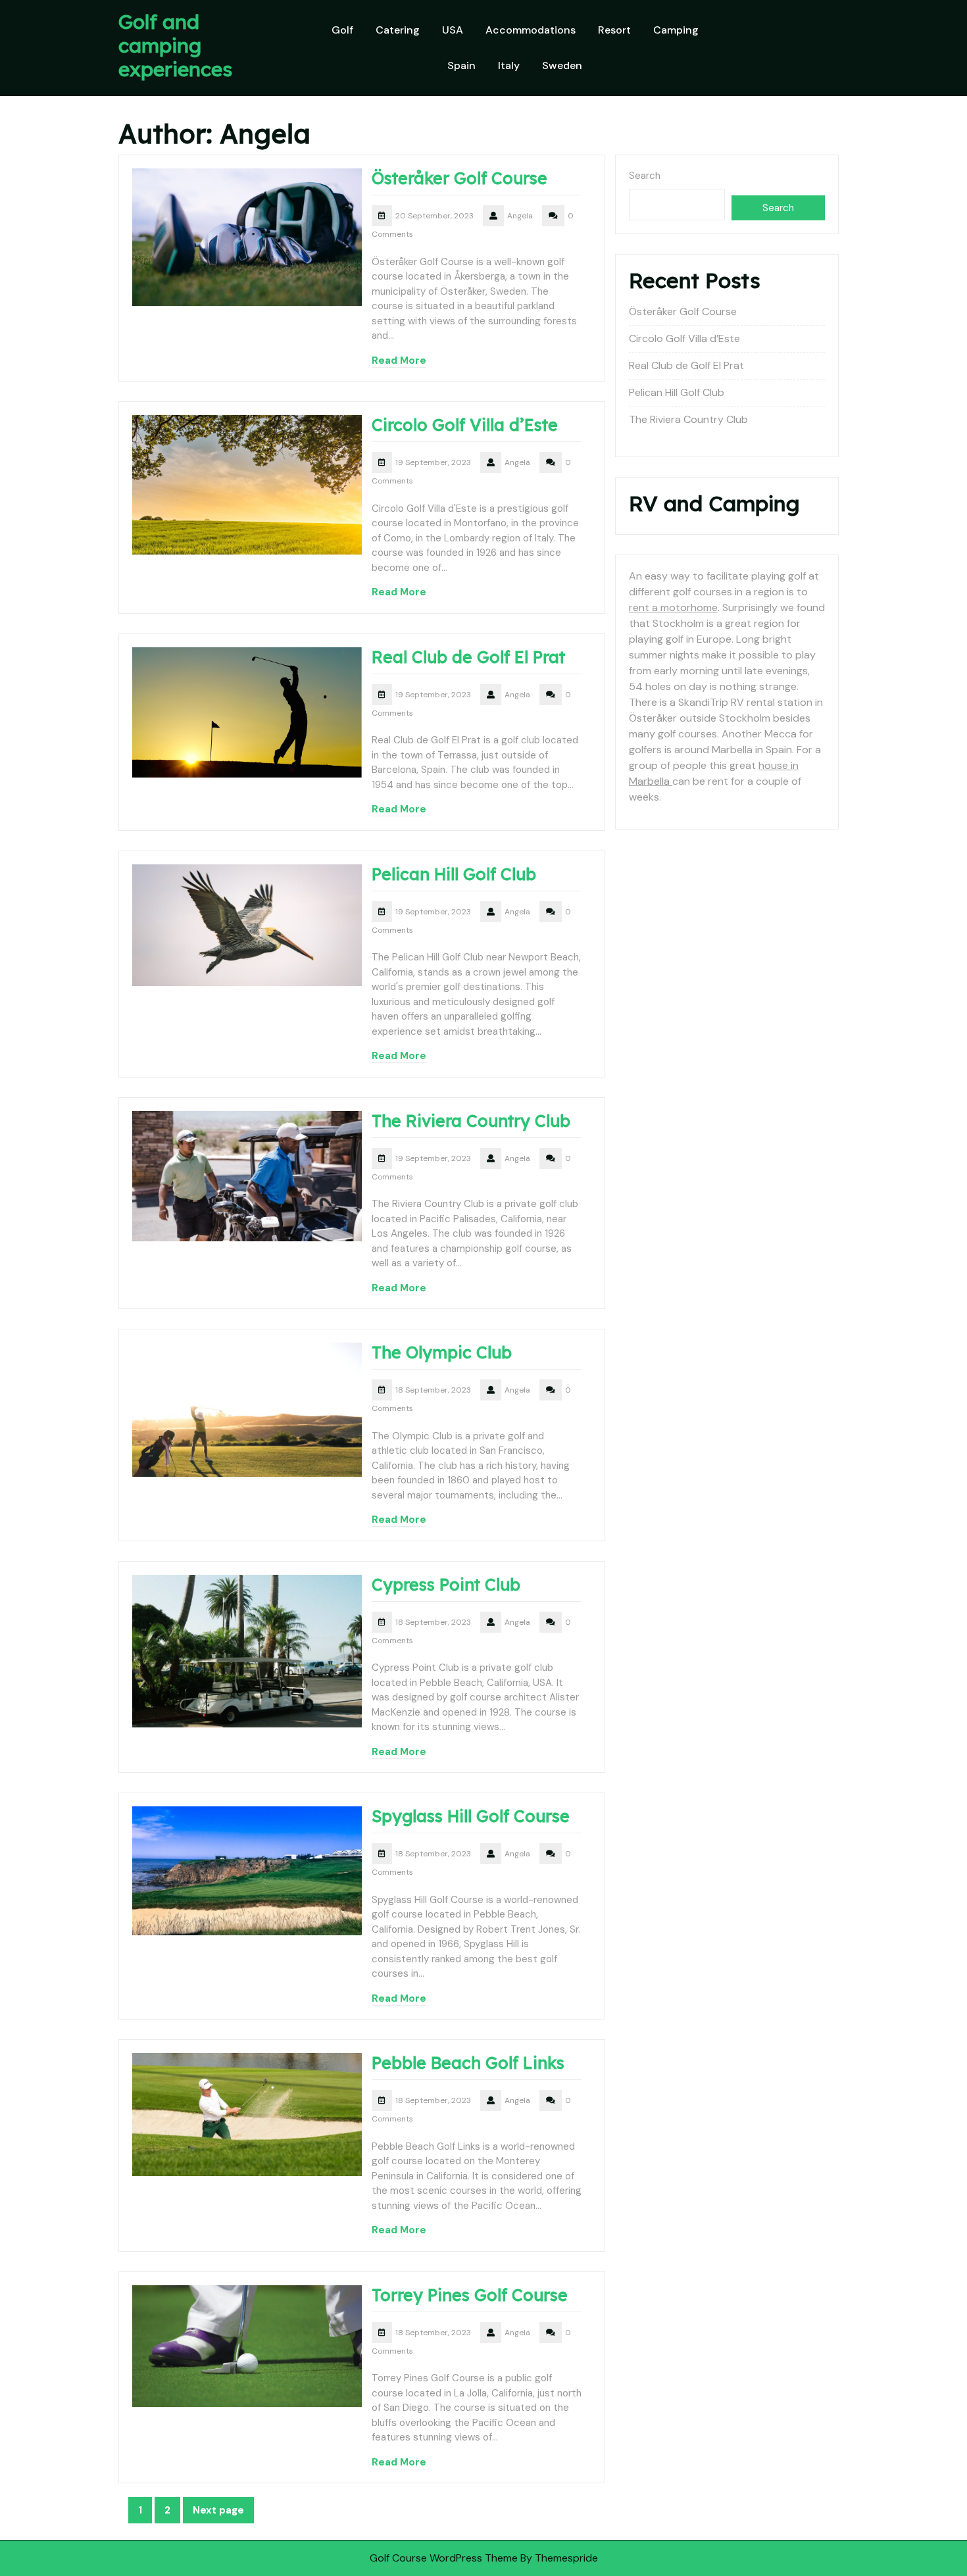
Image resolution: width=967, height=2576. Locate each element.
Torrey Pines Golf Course (470, 2295)
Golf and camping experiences (175, 45)
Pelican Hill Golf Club (454, 874)
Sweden (562, 65)
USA (453, 30)
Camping (676, 30)
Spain (461, 65)
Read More (399, 360)
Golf (342, 30)
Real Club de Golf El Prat (468, 657)
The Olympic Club (442, 1352)
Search (645, 176)
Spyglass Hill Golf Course (471, 1816)
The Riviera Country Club (471, 1121)
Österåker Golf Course (459, 178)
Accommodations (531, 30)
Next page (218, 2510)
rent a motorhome (673, 607)
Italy (509, 65)
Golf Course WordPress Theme (444, 2558)
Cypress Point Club (446, 1584)
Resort (614, 30)
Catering (398, 30)
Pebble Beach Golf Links (468, 2063)
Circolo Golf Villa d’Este (465, 425)
